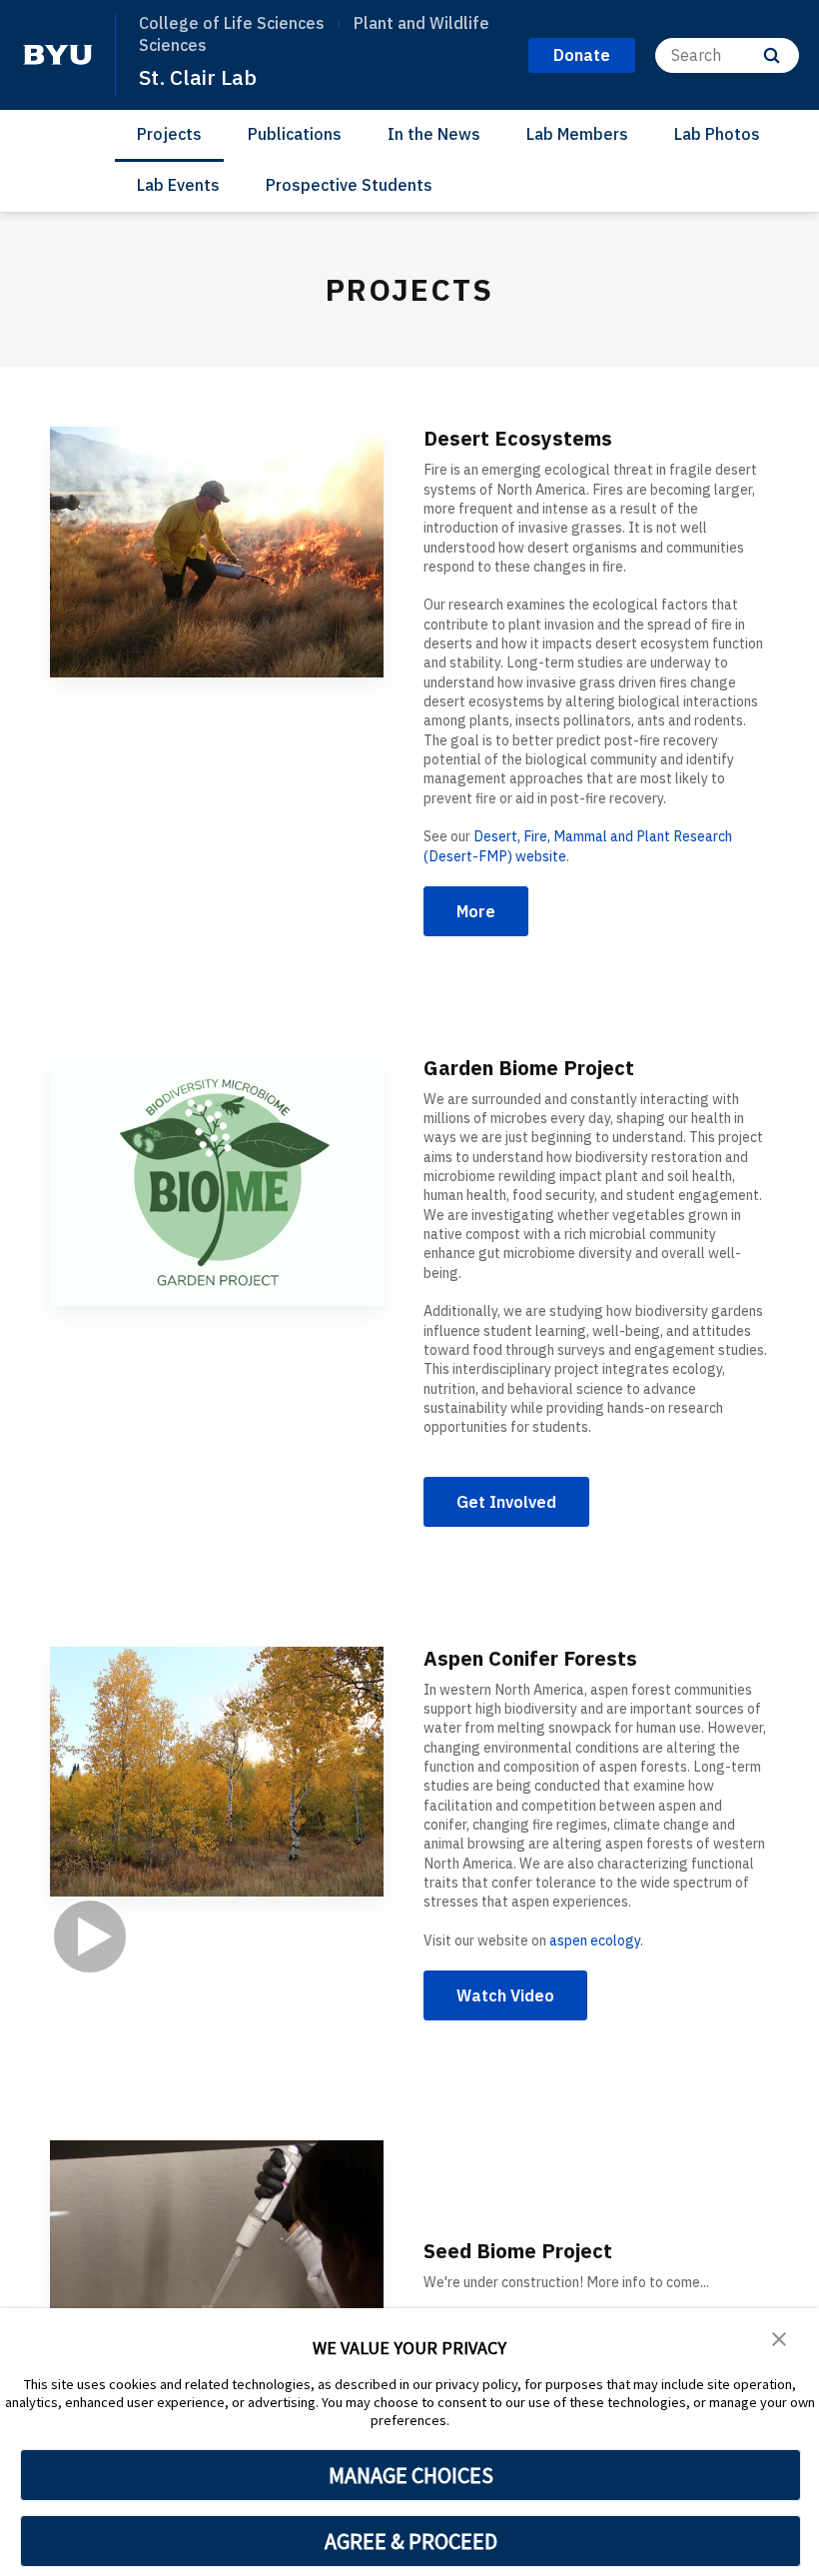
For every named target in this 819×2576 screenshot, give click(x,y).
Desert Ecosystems (518, 438)
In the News (434, 134)
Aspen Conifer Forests (530, 1658)
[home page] (58, 55)
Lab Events (178, 185)
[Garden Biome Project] (217, 1182)
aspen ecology (595, 1940)
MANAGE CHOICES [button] (411, 2475)
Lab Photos (717, 134)
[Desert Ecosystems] (217, 552)
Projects (169, 134)
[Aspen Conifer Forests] (217, 1812)
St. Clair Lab (198, 77)
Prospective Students (349, 185)
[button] (779, 2337)
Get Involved (506, 1502)
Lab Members (577, 134)
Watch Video (505, 1995)
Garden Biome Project (529, 1068)
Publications (295, 134)
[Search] (772, 55)
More (476, 911)
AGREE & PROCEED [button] (411, 2541)
